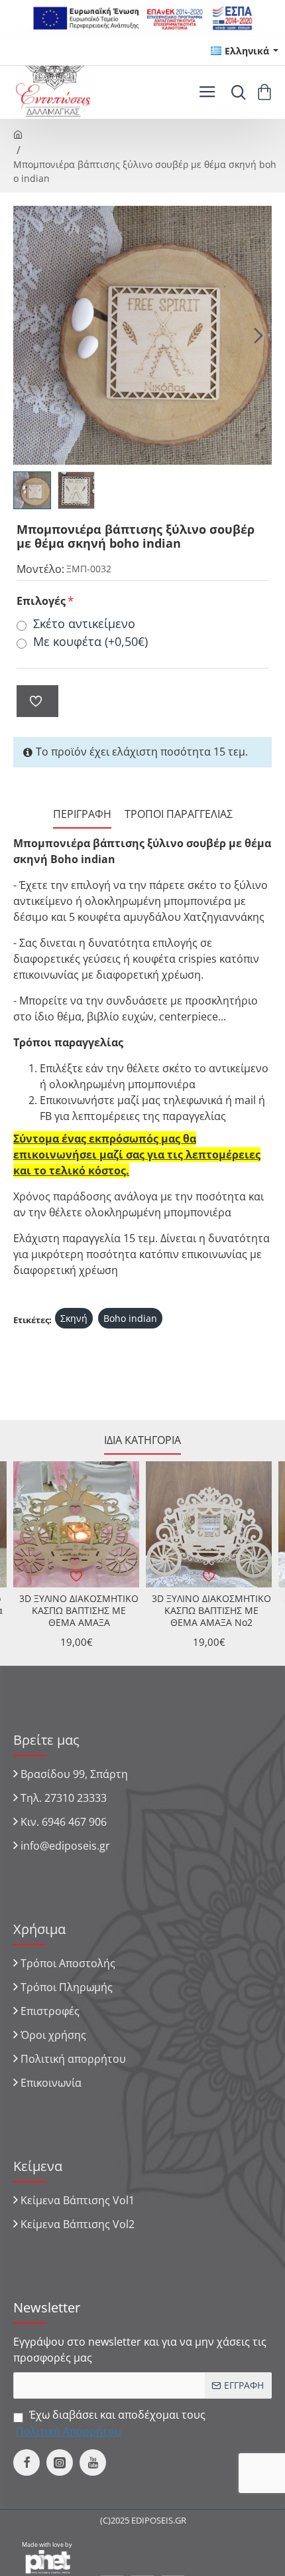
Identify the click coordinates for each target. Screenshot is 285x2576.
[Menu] (207, 92)
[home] (18, 133)
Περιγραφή (82, 814)
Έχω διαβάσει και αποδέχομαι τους (111, 2423)
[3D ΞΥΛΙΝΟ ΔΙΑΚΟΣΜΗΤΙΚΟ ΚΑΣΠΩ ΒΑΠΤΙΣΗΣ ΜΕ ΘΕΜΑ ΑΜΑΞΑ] (76, 1524)
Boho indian (130, 1318)
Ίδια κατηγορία (142, 1440)
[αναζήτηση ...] (235, 92)
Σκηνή (74, 1318)
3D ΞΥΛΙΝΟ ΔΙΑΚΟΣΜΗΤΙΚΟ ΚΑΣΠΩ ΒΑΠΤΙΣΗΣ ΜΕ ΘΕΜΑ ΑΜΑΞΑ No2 (211, 1611)
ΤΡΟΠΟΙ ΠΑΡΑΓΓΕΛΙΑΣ (179, 814)
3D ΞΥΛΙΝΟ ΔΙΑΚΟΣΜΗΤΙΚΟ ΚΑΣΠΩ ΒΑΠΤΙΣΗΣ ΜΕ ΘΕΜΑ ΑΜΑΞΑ (79, 1611)
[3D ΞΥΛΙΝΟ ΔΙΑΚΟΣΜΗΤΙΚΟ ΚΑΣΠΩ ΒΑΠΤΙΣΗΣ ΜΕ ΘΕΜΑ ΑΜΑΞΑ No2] (209, 1524)
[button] (27, 335)
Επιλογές (41, 601)
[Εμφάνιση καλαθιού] (267, 92)
